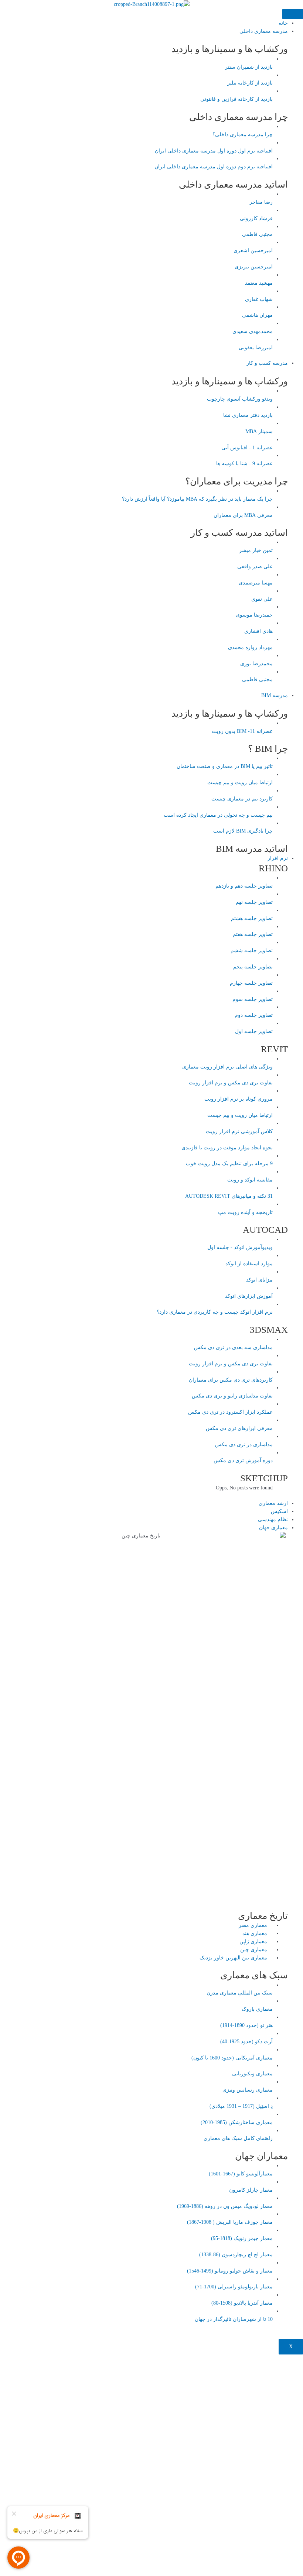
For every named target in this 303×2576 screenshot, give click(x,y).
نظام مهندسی (273, 1519)
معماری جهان (273, 1528)
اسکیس (279, 1511)
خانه (283, 23)
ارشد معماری (273, 1503)
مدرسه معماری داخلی (264, 31)
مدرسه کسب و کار (267, 363)
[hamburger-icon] (293, 14)
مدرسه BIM (275, 695)
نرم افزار (278, 858)
